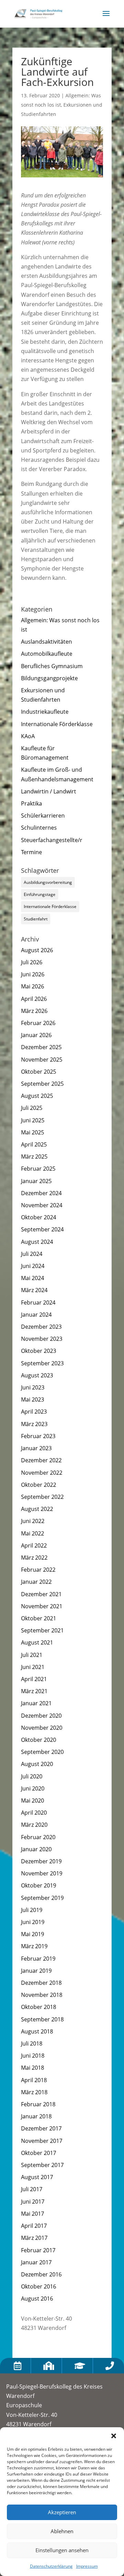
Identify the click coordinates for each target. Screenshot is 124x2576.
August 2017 (37, 2177)
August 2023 (37, 1375)
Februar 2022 (38, 1570)
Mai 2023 (33, 1399)
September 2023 (42, 1363)
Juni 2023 (33, 1387)
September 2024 (42, 1229)
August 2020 (37, 1764)
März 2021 (34, 1691)
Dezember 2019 (41, 1861)
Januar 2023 (36, 1448)
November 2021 (42, 1606)
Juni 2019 (33, 1922)
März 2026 (34, 1011)
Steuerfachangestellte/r (52, 840)
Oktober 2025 (39, 1072)
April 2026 (34, 999)
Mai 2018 (33, 2068)
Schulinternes (39, 828)
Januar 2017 (36, 2262)
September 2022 (42, 1497)
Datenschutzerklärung (51, 2566)
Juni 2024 (33, 1266)
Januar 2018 (36, 2116)
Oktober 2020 (39, 1740)
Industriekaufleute (45, 712)
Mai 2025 (33, 1132)
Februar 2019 (38, 1959)
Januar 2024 (36, 1315)
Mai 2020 (33, 1801)
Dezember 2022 (41, 1460)
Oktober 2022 (39, 1485)
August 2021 (37, 1642)
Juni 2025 (33, 1120)
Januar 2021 (36, 1703)
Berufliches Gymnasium (52, 666)
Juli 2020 (32, 1776)
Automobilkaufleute (47, 654)
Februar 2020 (38, 1837)
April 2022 (34, 1545)
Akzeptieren (62, 2512)
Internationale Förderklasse (57, 724)
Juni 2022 (33, 1521)
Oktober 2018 (39, 2007)
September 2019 (42, 1898)
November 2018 (42, 1995)
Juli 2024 (32, 1254)
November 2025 (42, 1060)
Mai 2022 (33, 1533)
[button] (114, 2436)
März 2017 (34, 2238)
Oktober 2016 (39, 2286)
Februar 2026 (38, 1023)
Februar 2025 (38, 1169)
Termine (32, 852)
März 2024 (34, 1290)
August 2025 (37, 1096)
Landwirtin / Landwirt (49, 791)
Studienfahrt (36, 919)
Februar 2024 (38, 1302)
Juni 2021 (33, 1667)
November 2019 (42, 1873)
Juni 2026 (33, 974)
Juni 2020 (33, 1788)
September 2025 (42, 1084)
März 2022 (34, 1558)
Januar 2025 (36, 1181)
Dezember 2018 (41, 1983)
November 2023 (42, 1339)
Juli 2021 (32, 1655)
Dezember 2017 (41, 2128)
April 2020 (34, 1813)
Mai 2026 (33, 986)
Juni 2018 (33, 2056)
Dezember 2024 (41, 1193)
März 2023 (34, 1424)
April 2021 (34, 1679)
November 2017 (42, 2141)
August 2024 (37, 1242)
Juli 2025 (32, 1108)
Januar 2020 (36, 1849)
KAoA (28, 736)
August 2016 (37, 2299)
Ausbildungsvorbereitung (48, 882)
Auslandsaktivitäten (46, 642)
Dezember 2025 (41, 1047)
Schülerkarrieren (43, 816)
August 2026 (37, 950)
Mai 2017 (33, 2214)
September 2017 (42, 2165)
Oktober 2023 (39, 1351)
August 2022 (37, 1509)
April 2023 (34, 1412)
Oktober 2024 (39, 1217)
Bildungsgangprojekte (49, 678)
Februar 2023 (38, 1436)
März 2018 (34, 2092)
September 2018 (42, 2019)
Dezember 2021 (41, 1594)
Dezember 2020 (41, 1716)
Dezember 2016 (41, 2274)
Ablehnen (62, 2531)
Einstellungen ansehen (62, 2550)
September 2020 (42, 1752)
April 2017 (34, 2226)
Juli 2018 (32, 2043)
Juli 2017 (32, 2189)
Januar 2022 (36, 1582)
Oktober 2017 (39, 2153)
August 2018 (37, 2031)
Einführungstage (40, 894)
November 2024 (42, 1205)
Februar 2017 (38, 2250)
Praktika (32, 803)
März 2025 (34, 1157)
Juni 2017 (33, 2202)
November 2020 (42, 1728)
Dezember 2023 (41, 1327)
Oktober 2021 (39, 1618)
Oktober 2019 (39, 1885)
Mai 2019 (33, 1934)
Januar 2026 (36, 1035)
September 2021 (42, 1630)
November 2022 (42, 1473)
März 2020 (34, 1825)
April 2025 (34, 1144)
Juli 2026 (32, 962)
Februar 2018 (38, 2104)
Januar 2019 (36, 1971)
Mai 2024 (33, 1278)
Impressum (87, 2566)
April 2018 (34, 2080)
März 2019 (34, 1946)
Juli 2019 (32, 1910)
